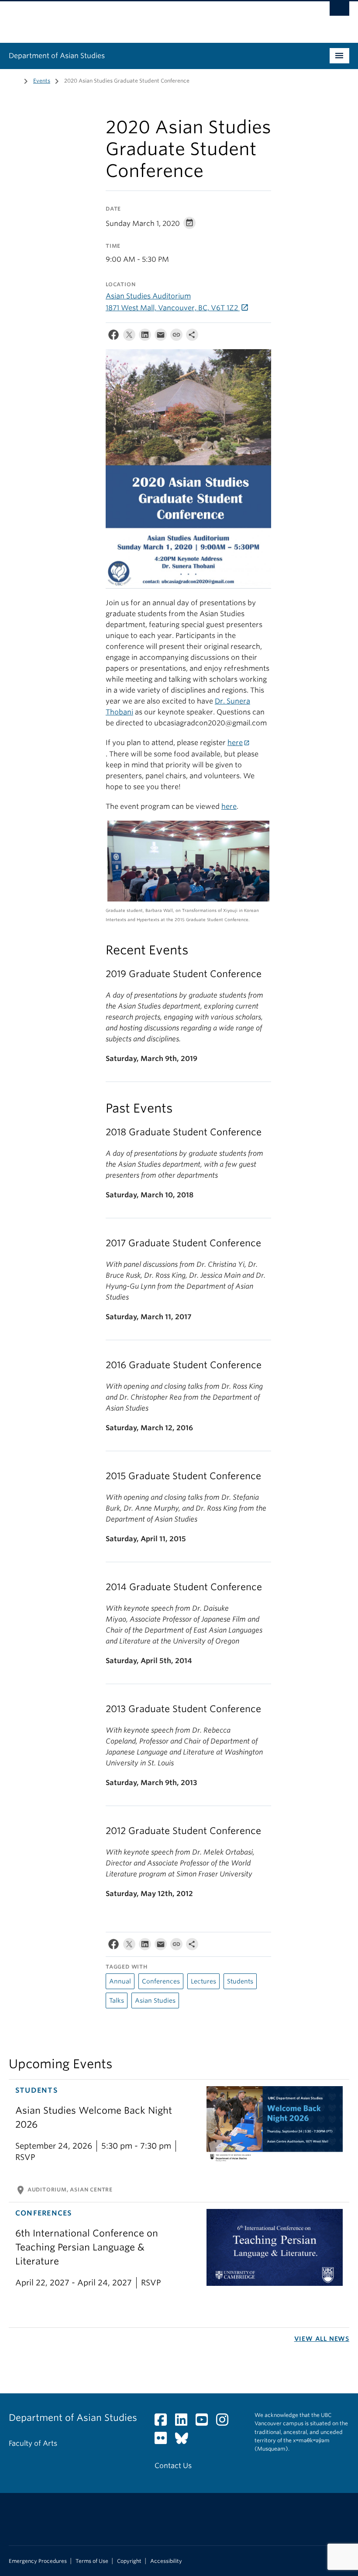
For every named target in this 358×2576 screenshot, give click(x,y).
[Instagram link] (225, 2422)
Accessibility (166, 2561)
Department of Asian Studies (57, 56)
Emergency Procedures (38, 2561)
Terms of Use (92, 2561)
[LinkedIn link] (184, 2422)
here (235, 743)
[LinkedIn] (145, 337)
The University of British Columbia (153, 18)
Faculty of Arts (33, 2443)
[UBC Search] (339, 11)
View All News (322, 2339)
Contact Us (173, 2466)
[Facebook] (114, 337)
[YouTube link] (205, 2422)
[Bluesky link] (185, 2441)
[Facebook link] (164, 2422)
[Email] (161, 337)
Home (14, 80)
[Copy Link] (176, 337)
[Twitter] (129, 337)
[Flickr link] (164, 2441)
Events (42, 81)
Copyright (129, 2561)
